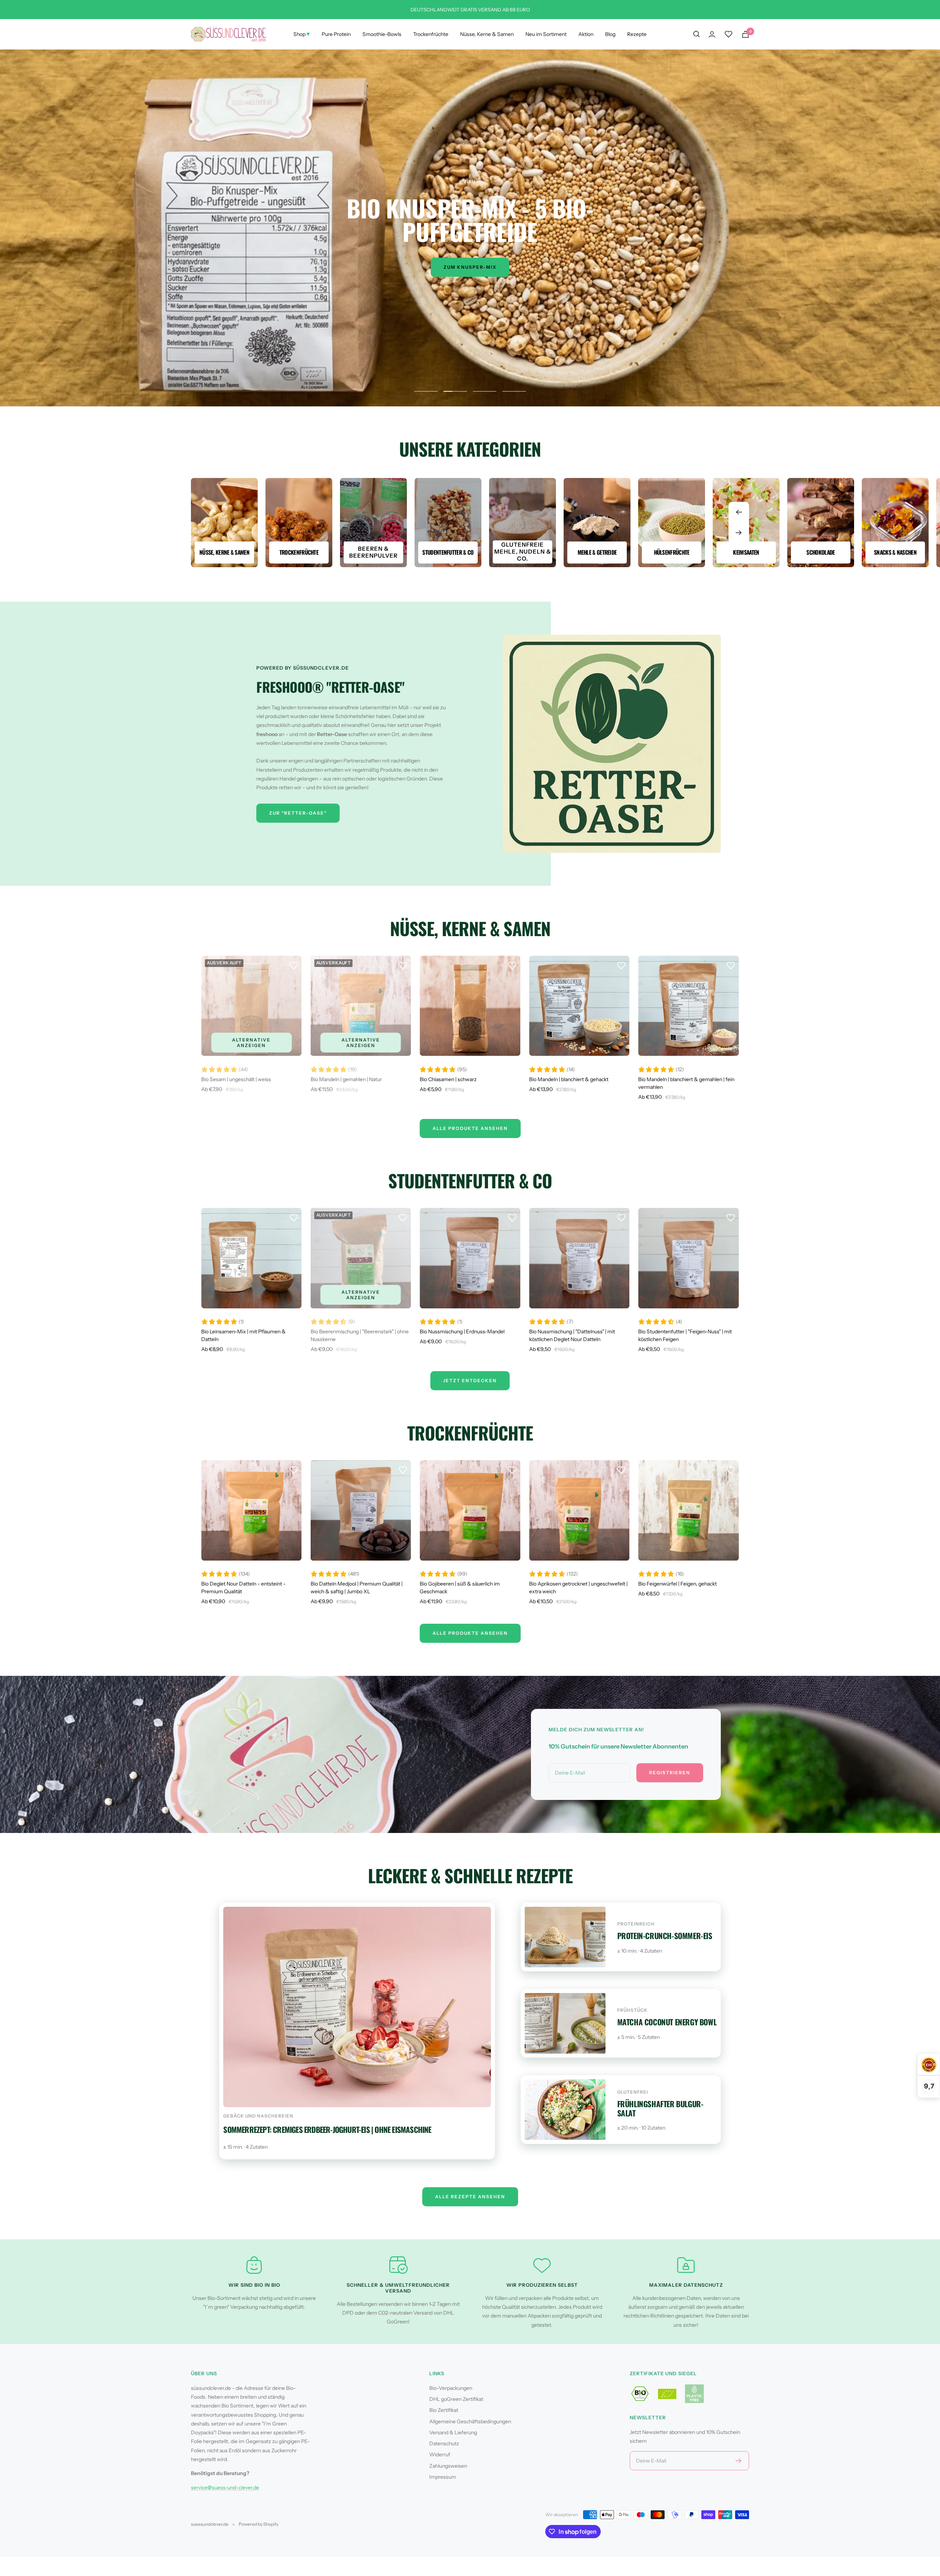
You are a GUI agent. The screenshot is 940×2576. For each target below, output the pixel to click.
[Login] (712, 34)
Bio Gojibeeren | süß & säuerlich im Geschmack (460, 1588)
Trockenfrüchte (431, 34)
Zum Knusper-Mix (470, 267)
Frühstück (632, 2010)
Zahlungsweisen (448, 2466)
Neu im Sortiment (546, 34)
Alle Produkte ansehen (470, 1633)
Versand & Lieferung (453, 2432)
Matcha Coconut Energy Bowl (667, 2022)
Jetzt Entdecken (470, 1381)
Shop (302, 34)
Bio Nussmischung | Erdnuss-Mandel (462, 1332)
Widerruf (440, 2454)
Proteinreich (636, 1924)
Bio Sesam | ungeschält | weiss (236, 1079)
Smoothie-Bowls (382, 34)
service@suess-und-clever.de (225, 2488)
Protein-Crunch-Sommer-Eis (665, 1936)
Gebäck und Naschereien (258, 2116)
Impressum (443, 2477)
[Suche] (697, 34)
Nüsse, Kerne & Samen (487, 34)
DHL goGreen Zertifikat (456, 2399)
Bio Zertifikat (444, 2410)
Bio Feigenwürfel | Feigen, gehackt (677, 1584)
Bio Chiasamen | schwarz (448, 1079)
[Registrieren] (739, 2461)
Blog (610, 34)
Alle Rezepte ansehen (470, 2197)
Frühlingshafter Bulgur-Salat (660, 2108)
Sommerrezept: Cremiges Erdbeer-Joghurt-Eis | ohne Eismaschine (327, 2129)
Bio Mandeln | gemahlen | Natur (346, 1079)
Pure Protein (336, 34)
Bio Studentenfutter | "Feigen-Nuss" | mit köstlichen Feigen (685, 1335)
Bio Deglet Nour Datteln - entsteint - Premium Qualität (243, 1588)
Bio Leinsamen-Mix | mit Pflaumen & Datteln (243, 1335)
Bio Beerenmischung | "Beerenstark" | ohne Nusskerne (360, 1335)
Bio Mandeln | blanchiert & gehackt (569, 1079)
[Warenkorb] (745, 34)
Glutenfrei (633, 2092)
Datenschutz (444, 2443)
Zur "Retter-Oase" (298, 813)
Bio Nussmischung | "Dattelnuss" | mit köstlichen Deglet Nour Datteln (572, 1335)
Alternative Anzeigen (251, 1043)
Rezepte (637, 34)
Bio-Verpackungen (451, 2388)
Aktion (586, 34)
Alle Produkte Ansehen (470, 1128)
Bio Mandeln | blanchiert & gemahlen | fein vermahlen (686, 1083)
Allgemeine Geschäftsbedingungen (470, 2421)
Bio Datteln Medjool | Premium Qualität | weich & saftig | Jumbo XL (357, 1588)
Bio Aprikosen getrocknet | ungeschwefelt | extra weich (578, 1588)
